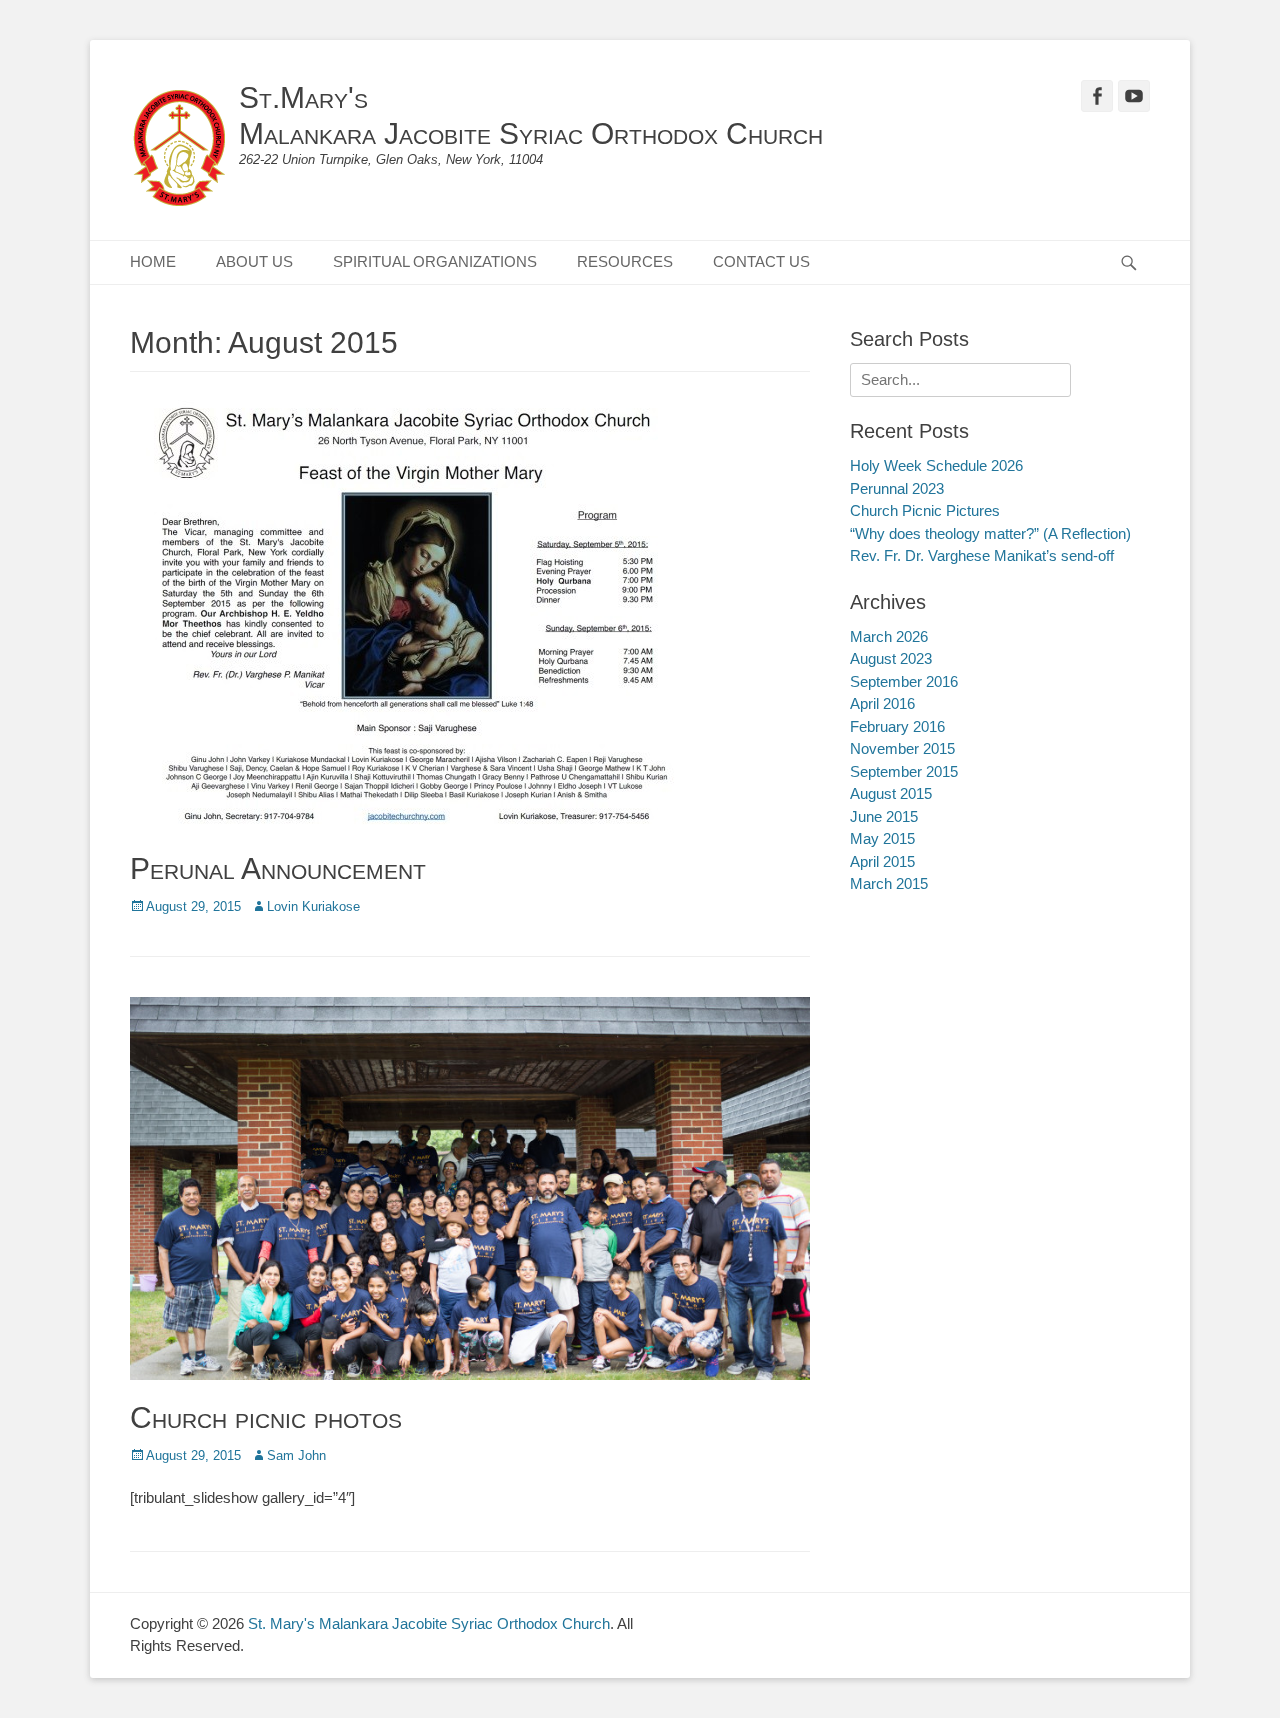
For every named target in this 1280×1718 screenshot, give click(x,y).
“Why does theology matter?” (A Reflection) (990, 533)
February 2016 (897, 726)
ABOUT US (254, 261)
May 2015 (882, 838)
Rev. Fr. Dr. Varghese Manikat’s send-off (982, 555)
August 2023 (891, 658)
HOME (153, 261)
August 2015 (891, 793)
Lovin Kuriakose (313, 906)
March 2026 (889, 636)
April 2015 (882, 861)
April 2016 (882, 703)
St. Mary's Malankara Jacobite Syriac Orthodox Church (429, 1623)
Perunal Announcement (278, 868)
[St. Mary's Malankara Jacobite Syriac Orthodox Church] (179, 150)
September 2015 (904, 771)
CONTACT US (761, 261)
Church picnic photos (266, 1417)
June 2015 (884, 816)
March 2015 (889, 883)
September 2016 (904, 681)
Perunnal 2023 (897, 488)
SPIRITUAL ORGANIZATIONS (435, 261)
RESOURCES (625, 261)
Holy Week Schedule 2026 (936, 465)
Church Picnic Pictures (925, 510)
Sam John (296, 1455)
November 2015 (902, 748)
